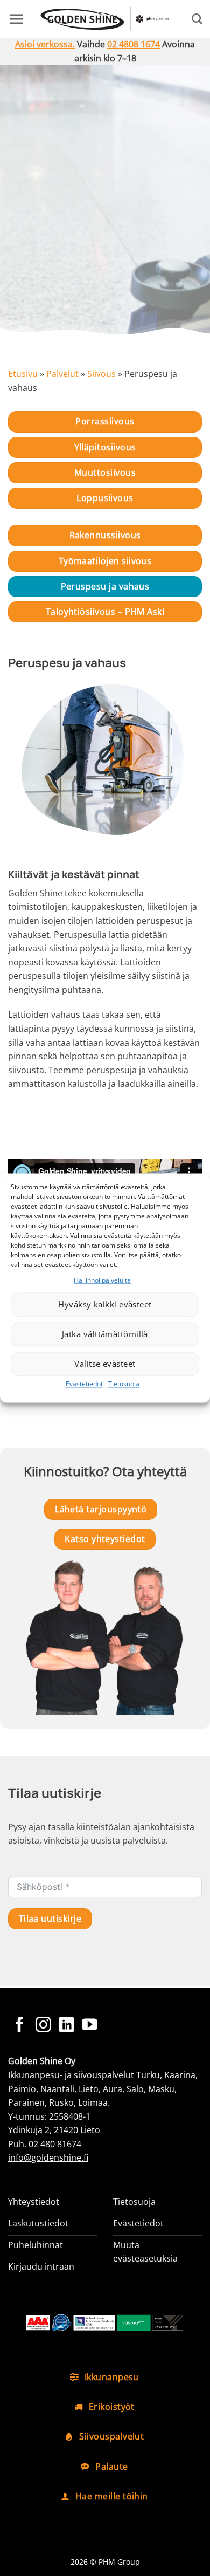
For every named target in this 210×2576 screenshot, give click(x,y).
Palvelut (62, 374)
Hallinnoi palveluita (102, 1280)
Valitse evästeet (105, 1364)
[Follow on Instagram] (43, 2026)
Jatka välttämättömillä (105, 1334)
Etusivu (23, 374)
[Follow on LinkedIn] (66, 2026)
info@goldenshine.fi (48, 2157)
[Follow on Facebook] (20, 2026)
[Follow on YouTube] (90, 2026)
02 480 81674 (55, 2144)
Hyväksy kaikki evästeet (105, 1305)
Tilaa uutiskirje (50, 1919)
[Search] (197, 19)
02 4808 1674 (134, 44)
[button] (16, 19)
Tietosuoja (124, 1384)
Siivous (101, 374)
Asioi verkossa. (45, 44)
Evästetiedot (84, 1384)
